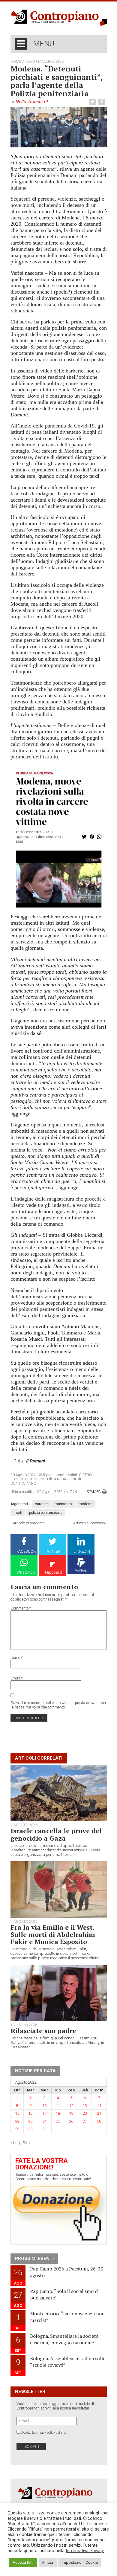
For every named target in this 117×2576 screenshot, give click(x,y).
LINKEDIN (82, 1551)
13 (85, 2106)
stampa (94, 1492)
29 (17, 2129)
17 (44, 2113)
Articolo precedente (28, 1523)
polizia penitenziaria (46, 1513)
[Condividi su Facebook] (103, 102)
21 (99, 2113)
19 (71, 2113)
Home (16, 62)
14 (99, 2106)
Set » (27, 2143)
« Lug (15, 2143)
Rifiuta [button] (48, 2562)
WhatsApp (26, 1572)
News (30, 62)
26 (71, 2121)
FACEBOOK (26, 1551)
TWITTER (53, 1551)
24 (44, 2121)
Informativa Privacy (85, 2551)
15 (17, 2113)
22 (17, 2121)
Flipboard (53, 1572)
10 (44, 2106)
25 (58, 2121)
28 (99, 2121)
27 (85, 2121)
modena (85, 1504)
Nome (16, 1657)
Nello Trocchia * (31, 102)
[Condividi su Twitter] (93, 102)
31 (44, 2129)
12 (71, 2106)
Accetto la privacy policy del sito (44, 2433)
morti (18, 1513)
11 (58, 2106)
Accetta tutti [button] (23, 2562)
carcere (41, 1504)
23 (30, 2121)
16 (30, 2113)
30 (30, 2129)
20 (85, 2113)
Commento (21, 1608)
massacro (63, 1504)
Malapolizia (50, 62)
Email (16, 1678)
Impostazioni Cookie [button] (80, 2562)
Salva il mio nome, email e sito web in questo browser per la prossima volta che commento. (58, 1705)
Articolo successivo (89, 1523)
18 (58, 2113)
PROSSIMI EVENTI (34, 2259)
